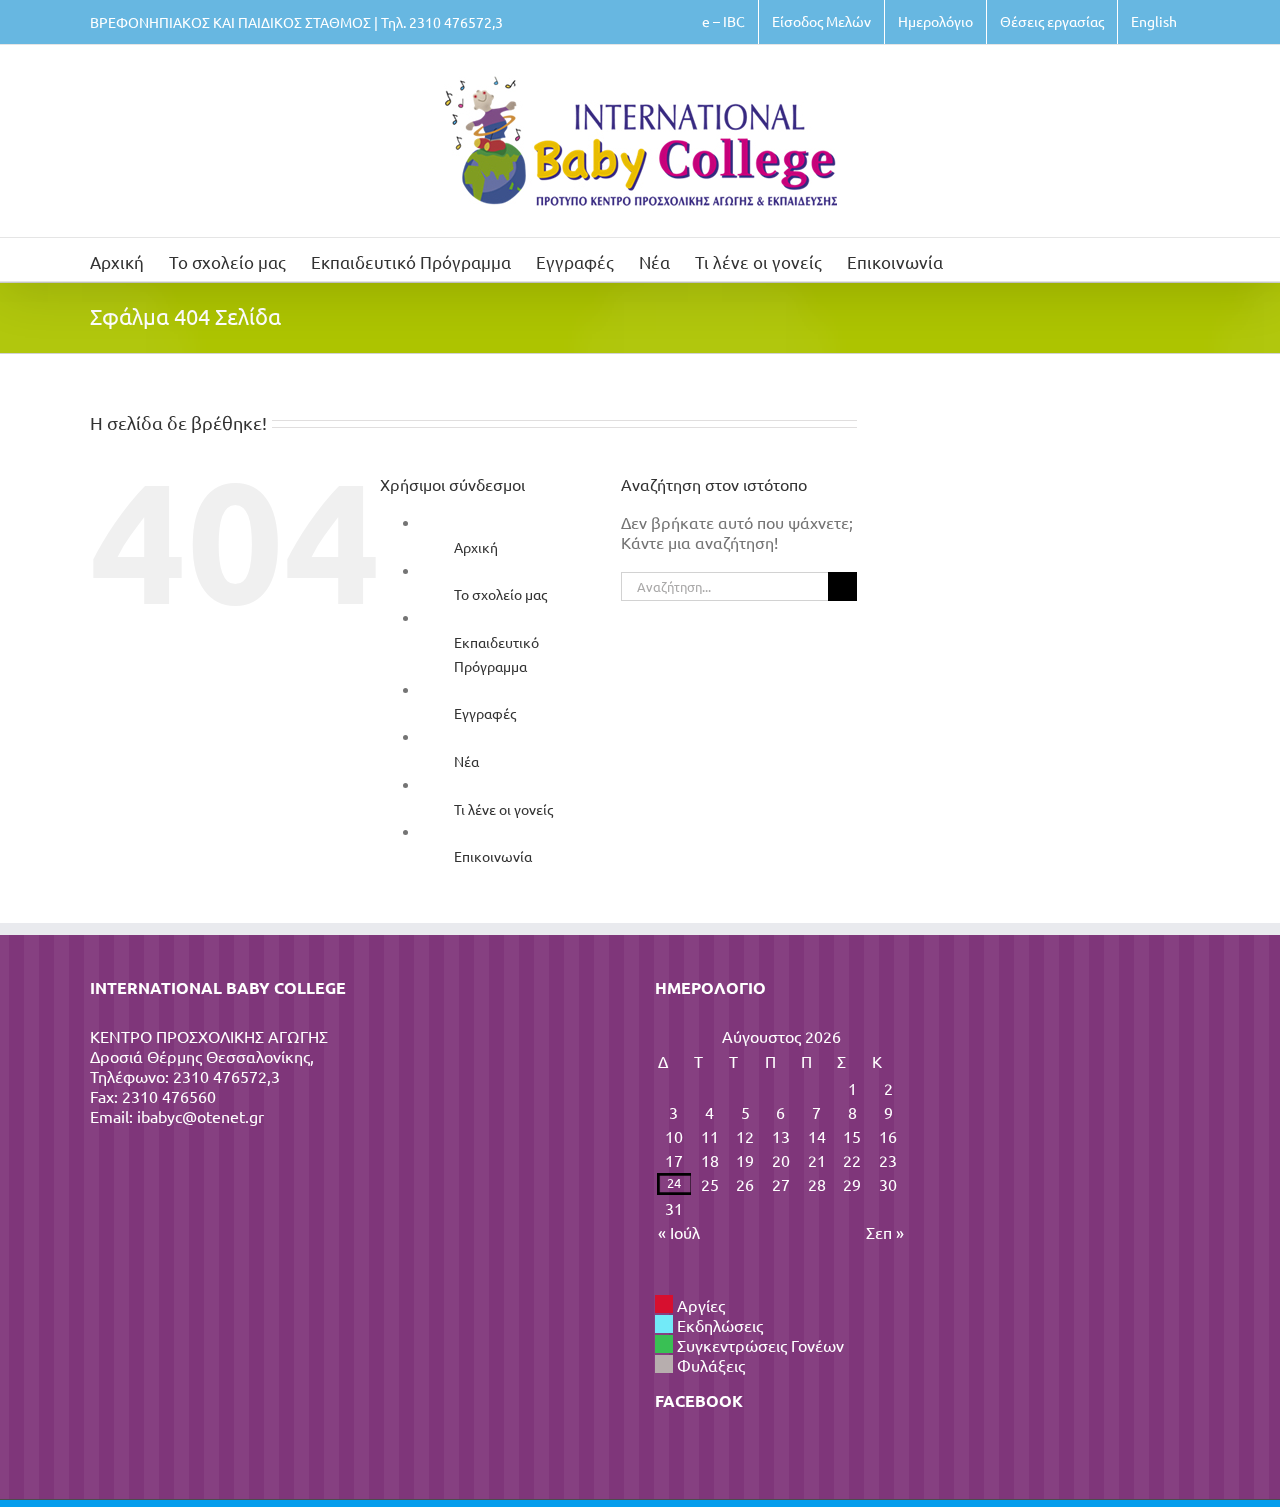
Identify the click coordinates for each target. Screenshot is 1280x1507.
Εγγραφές (485, 713)
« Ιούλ (679, 1232)
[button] (974, 259)
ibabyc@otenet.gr (200, 1116)
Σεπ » (885, 1232)
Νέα (466, 761)
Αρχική (476, 547)
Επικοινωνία (493, 856)
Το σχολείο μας (500, 594)
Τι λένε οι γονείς (503, 809)
